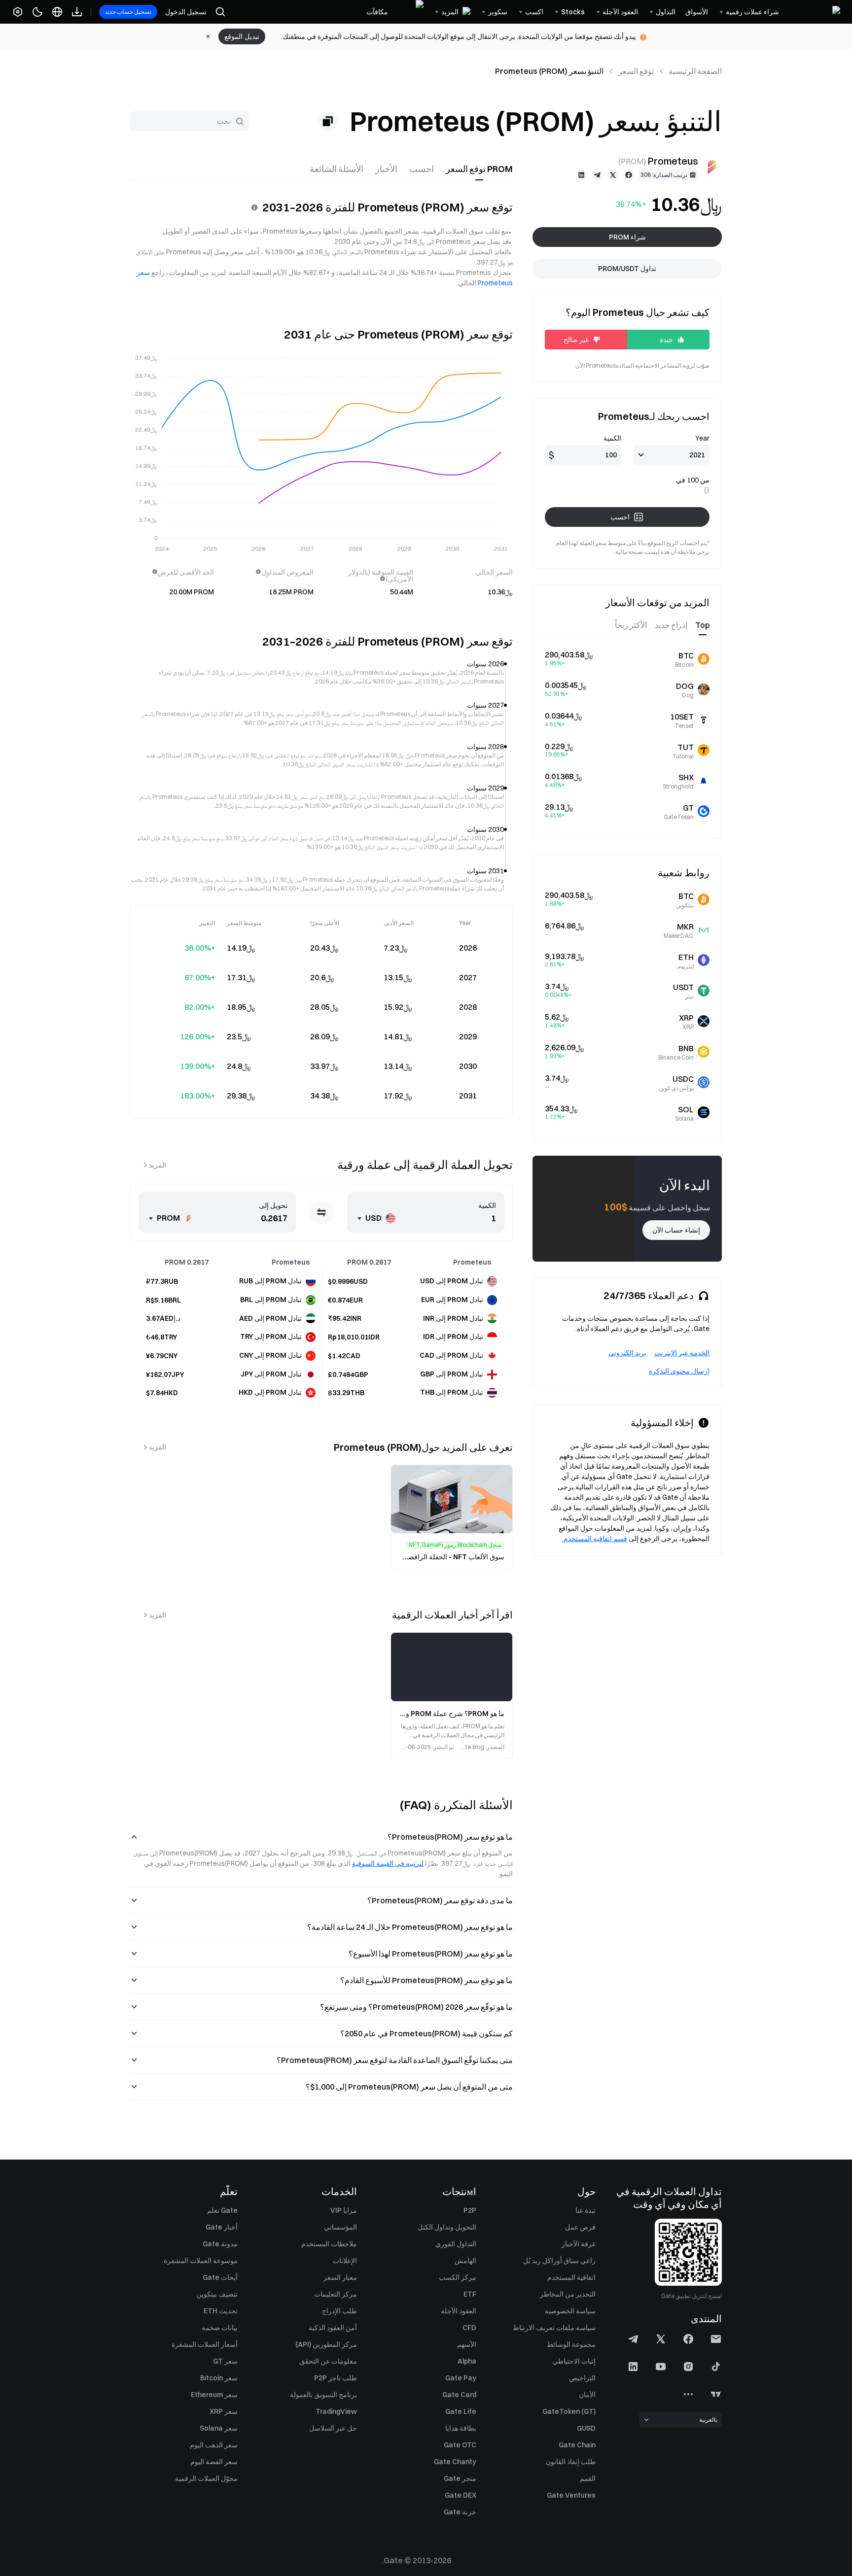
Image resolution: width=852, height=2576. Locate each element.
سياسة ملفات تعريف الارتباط (554, 2328)
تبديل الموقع (242, 36)
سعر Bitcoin (219, 2378)
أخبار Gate (222, 2227)
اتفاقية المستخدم (571, 2277)
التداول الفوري (456, 2244)
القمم (588, 2478)
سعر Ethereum (214, 2395)
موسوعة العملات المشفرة (201, 2261)
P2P (470, 2210)
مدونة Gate (220, 2244)
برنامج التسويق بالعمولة (323, 2395)
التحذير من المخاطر (568, 2294)
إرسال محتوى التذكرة (679, 1371)
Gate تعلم (222, 2210)
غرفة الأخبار (579, 2244)
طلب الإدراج (339, 2311)
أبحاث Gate (220, 2277)
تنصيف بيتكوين (217, 2294)
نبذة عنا (586, 2210)
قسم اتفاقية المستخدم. (595, 1539)
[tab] (479, 169)
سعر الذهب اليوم (214, 2445)
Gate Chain (577, 2445)
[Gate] (815, 12)
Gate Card (459, 2395)
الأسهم (467, 2344)
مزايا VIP (344, 2210)
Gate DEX (461, 2495)
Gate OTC (460, 2445)
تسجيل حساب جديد (128, 12)
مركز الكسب (458, 2277)
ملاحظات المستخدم (329, 2244)
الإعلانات (345, 2261)
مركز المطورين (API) (326, 2344)
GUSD (586, 2428)
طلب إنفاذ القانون (571, 2462)
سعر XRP (224, 2411)
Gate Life (461, 2411)
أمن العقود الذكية (333, 2328)
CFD (469, 2328)
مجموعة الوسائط (571, 2344)
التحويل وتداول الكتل (447, 2227)
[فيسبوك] (629, 175)
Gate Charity (455, 2462)
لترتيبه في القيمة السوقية (388, 1863)
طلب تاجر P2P (336, 2378)
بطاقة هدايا (461, 2428)
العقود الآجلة (459, 2311)
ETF (470, 2294)
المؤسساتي (340, 2227)
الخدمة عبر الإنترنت (682, 1353)
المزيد (158, 1165)
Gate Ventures (571, 2495)
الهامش (465, 2261)
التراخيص (582, 2378)
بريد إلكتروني (627, 1353)
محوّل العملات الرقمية (206, 2478)
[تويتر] (613, 175)
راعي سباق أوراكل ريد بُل (559, 2261)
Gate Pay (461, 2378)
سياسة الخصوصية (570, 2311)
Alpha (467, 2361)
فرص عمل (580, 2227)
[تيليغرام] (597, 175)
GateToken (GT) (569, 2411)
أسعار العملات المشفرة (205, 2344)
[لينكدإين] (581, 175)
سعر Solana (219, 2428)
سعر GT (225, 2361)
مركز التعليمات (336, 2294)
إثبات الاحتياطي (574, 2361)
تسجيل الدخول (186, 12)
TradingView (336, 2411)
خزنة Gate (460, 2512)
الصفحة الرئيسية (695, 71)
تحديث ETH (221, 2311)
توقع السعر (636, 71)
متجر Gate (460, 2478)
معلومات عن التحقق (328, 2361)
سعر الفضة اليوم (214, 2462)
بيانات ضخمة (220, 2328)
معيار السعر (340, 2277)
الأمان (587, 2395)
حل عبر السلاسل (333, 2428)
